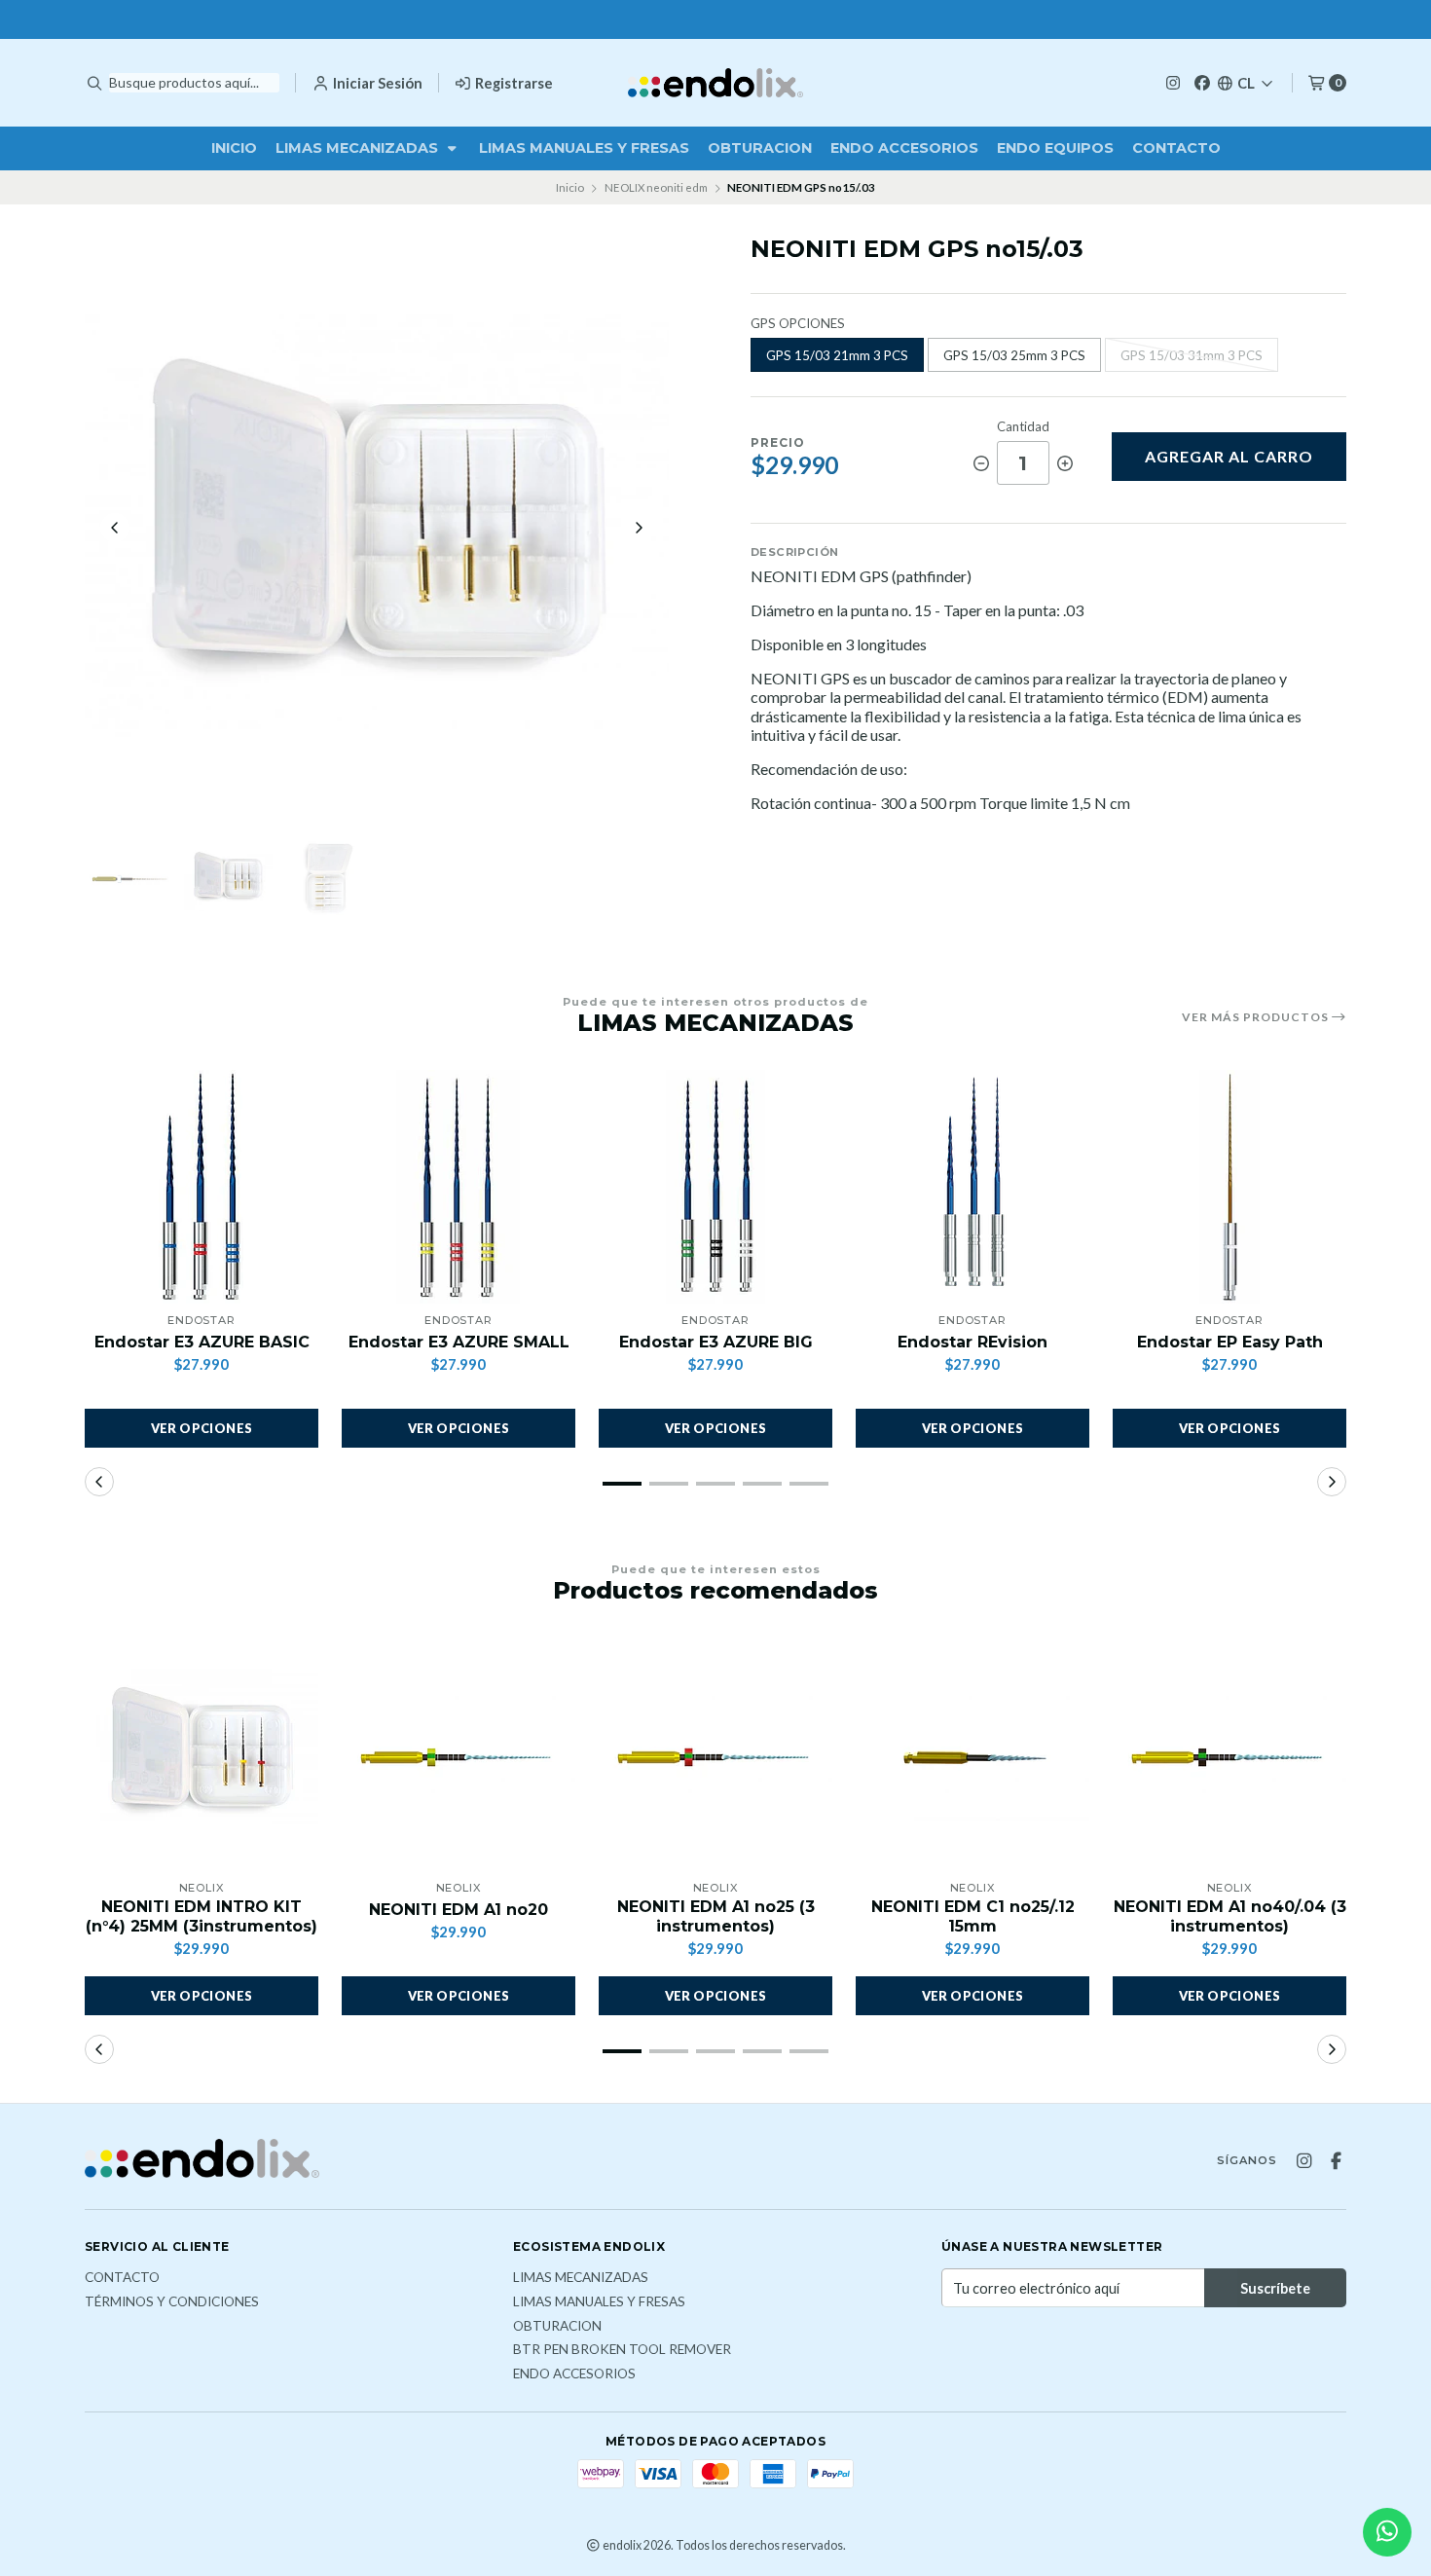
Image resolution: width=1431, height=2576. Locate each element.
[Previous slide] (115, 528)
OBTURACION (760, 148)
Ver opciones (202, 1428)
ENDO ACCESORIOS (904, 148)
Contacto (1176, 148)
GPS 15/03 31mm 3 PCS (1192, 355)
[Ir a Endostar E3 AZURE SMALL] (459, 1187)
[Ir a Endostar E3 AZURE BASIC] (202, 1187)
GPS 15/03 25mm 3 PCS (1014, 355)
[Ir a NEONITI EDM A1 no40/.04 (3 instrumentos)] (1229, 1754)
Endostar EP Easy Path (1230, 1342)
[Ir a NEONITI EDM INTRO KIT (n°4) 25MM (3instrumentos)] (202, 1754)
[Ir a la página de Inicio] (715, 83)
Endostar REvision (972, 1342)
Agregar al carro (1229, 456)
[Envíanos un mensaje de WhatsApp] (1387, 2532)
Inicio (234, 148)
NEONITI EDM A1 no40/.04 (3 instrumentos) (1230, 1916)
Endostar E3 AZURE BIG (716, 1342)
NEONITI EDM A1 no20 (459, 1910)
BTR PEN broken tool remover (622, 2350)
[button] (622, 1484)
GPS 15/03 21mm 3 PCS (837, 355)
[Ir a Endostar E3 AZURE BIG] (715, 1187)
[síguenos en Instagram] (1173, 82)
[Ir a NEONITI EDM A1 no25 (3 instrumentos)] (715, 1754)
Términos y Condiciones (172, 2302)
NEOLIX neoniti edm (656, 187)
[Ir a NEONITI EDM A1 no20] (459, 1754)
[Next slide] (639, 528)
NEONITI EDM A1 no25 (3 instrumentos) (716, 1916)
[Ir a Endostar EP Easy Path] (1229, 1187)
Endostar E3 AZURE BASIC (202, 1342)
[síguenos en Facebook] (1202, 82)
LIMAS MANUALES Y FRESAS (584, 148)
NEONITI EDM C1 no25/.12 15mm (973, 1916)
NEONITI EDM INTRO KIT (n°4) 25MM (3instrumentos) (202, 1916)
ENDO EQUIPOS (1055, 148)
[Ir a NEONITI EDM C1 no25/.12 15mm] (972, 1754)
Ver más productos (1257, 1017)
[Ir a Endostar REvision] (972, 1187)
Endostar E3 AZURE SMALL (459, 1342)
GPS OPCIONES (798, 324)
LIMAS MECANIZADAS (359, 148)
